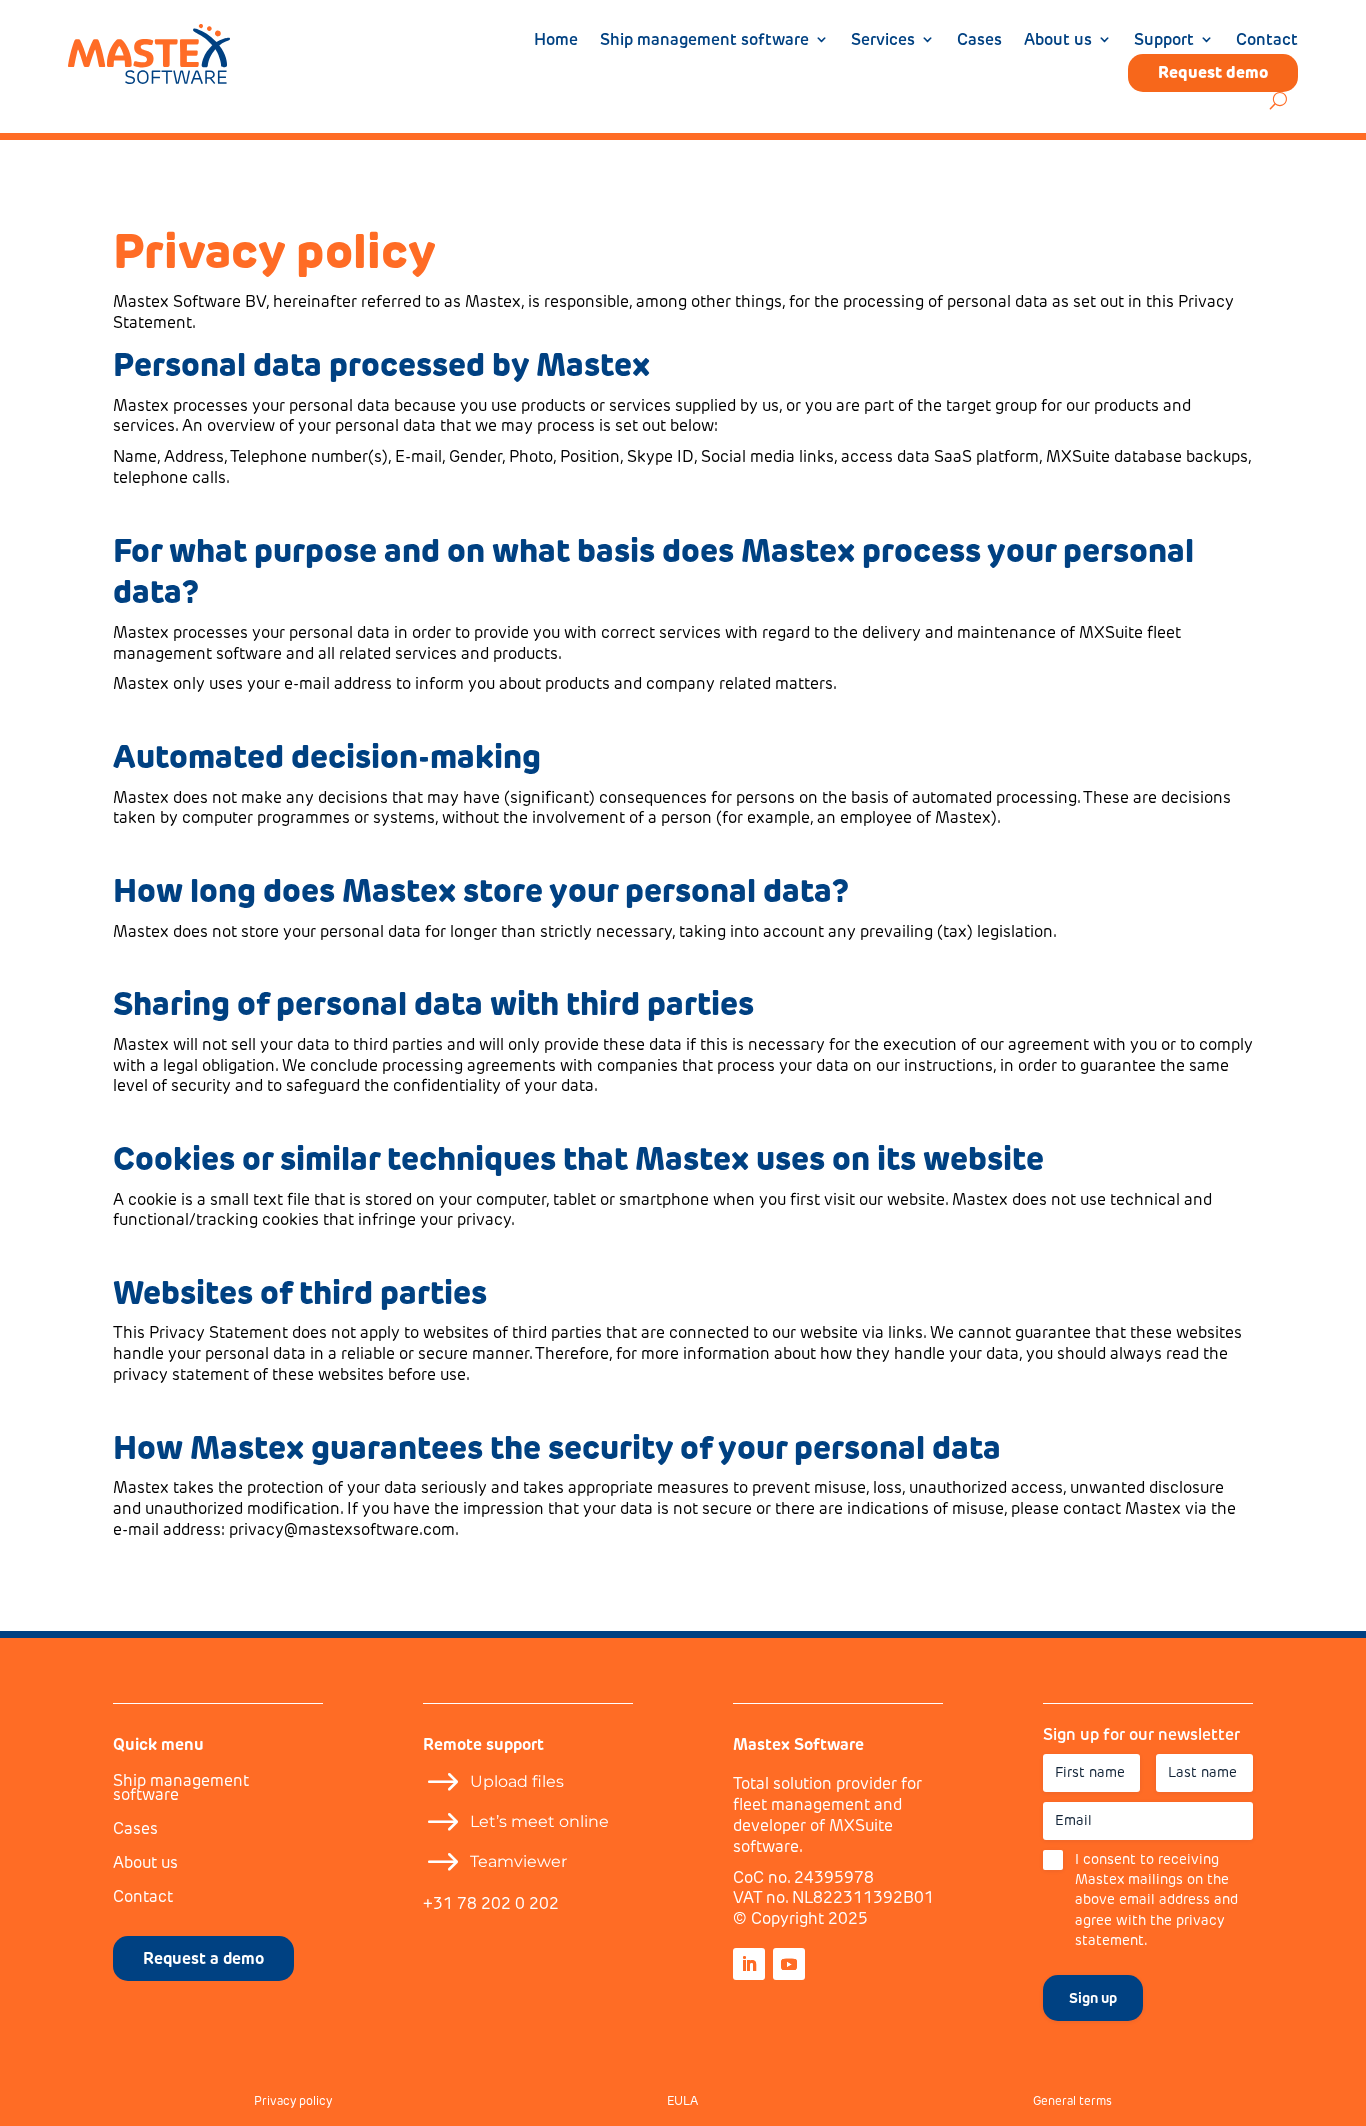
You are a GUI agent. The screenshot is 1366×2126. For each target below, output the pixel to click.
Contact (1267, 40)
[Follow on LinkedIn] (749, 1964)
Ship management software (704, 40)
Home (556, 40)
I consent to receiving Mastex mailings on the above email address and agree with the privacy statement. (1156, 1899)
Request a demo (203, 1958)
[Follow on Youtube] (789, 1964)
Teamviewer (518, 1861)
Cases (979, 40)
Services (883, 40)
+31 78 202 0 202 (491, 1903)
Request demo (1213, 72)
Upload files (517, 1781)
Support (1164, 40)
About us (1058, 40)
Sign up (1093, 1998)
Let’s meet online (539, 1821)
